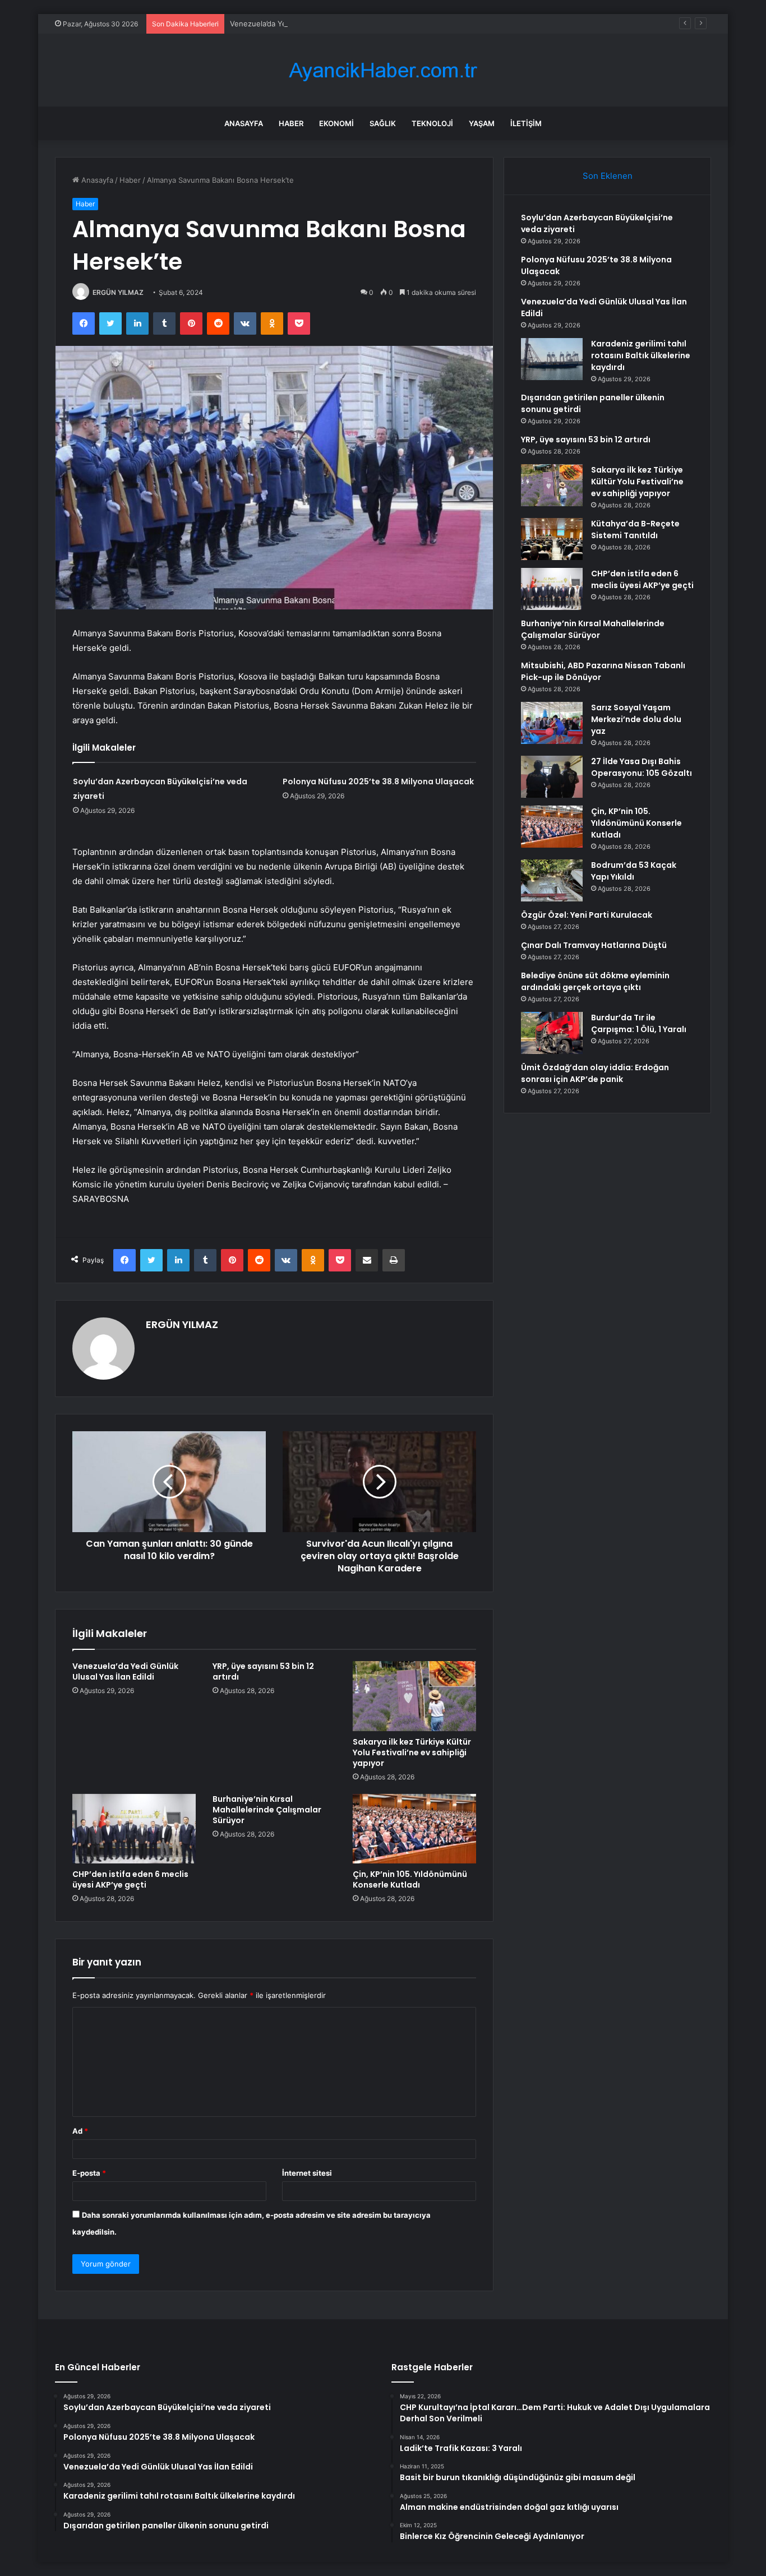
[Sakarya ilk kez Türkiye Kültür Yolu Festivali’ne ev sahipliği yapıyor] (414, 1696)
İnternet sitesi (307, 2173)
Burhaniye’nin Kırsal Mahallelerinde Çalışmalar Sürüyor (267, 1810)
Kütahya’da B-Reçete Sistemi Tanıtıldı (635, 529)
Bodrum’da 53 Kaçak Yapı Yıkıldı (634, 871)
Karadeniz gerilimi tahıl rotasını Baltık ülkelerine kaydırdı (641, 355)
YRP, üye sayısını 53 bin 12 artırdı (263, 1671)
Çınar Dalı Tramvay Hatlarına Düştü (594, 945)
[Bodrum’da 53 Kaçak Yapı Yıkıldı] (552, 880)
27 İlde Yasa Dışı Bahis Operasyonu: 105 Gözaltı (642, 767)
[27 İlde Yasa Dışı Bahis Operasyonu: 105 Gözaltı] (552, 777)
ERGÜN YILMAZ (118, 292)
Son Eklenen (608, 176)
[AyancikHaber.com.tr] (383, 70)
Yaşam (482, 123)
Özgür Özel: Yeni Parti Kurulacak (587, 915)
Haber (291, 123)
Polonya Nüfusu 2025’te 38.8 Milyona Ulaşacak (378, 781)
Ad (80, 2131)
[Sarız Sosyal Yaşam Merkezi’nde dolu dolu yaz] (552, 723)
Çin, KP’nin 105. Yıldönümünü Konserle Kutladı (410, 1879)
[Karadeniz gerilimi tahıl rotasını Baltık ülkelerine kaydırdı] (552, 359)
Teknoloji (432, 123)
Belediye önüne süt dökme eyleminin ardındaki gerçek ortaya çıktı (595, 981)
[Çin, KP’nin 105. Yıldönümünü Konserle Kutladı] (414, 1829)
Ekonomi (336, 123)
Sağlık (383, 123)
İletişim (526, 123)
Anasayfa (244, 123)
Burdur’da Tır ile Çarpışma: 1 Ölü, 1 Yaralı (639, 1023)
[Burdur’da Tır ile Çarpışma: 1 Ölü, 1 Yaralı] (552, 1033)
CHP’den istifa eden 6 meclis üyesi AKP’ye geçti (130, 1879)
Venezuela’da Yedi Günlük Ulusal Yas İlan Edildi (311, 24)
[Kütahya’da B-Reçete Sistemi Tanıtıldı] (552, 539)
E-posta (89, 2173)
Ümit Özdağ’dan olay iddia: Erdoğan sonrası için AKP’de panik (595, 1073)
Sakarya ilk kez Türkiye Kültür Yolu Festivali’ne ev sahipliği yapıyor (412, 1752)
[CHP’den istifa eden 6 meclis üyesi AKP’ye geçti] (134, 1829)
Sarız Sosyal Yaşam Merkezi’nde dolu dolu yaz (636, 719)
